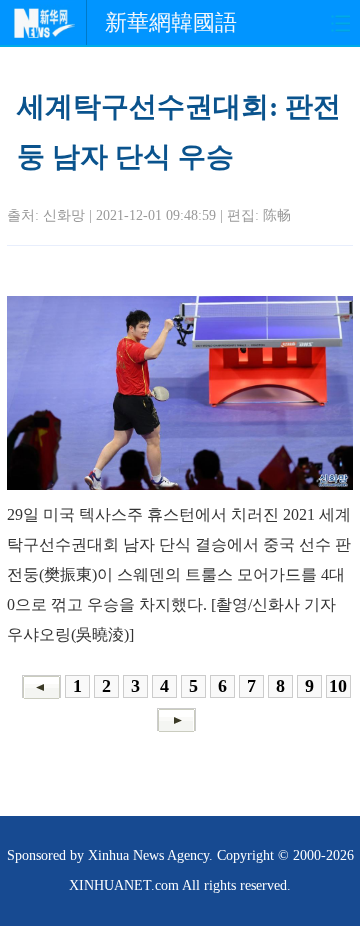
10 (338, 686)
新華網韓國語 (171, 22)
